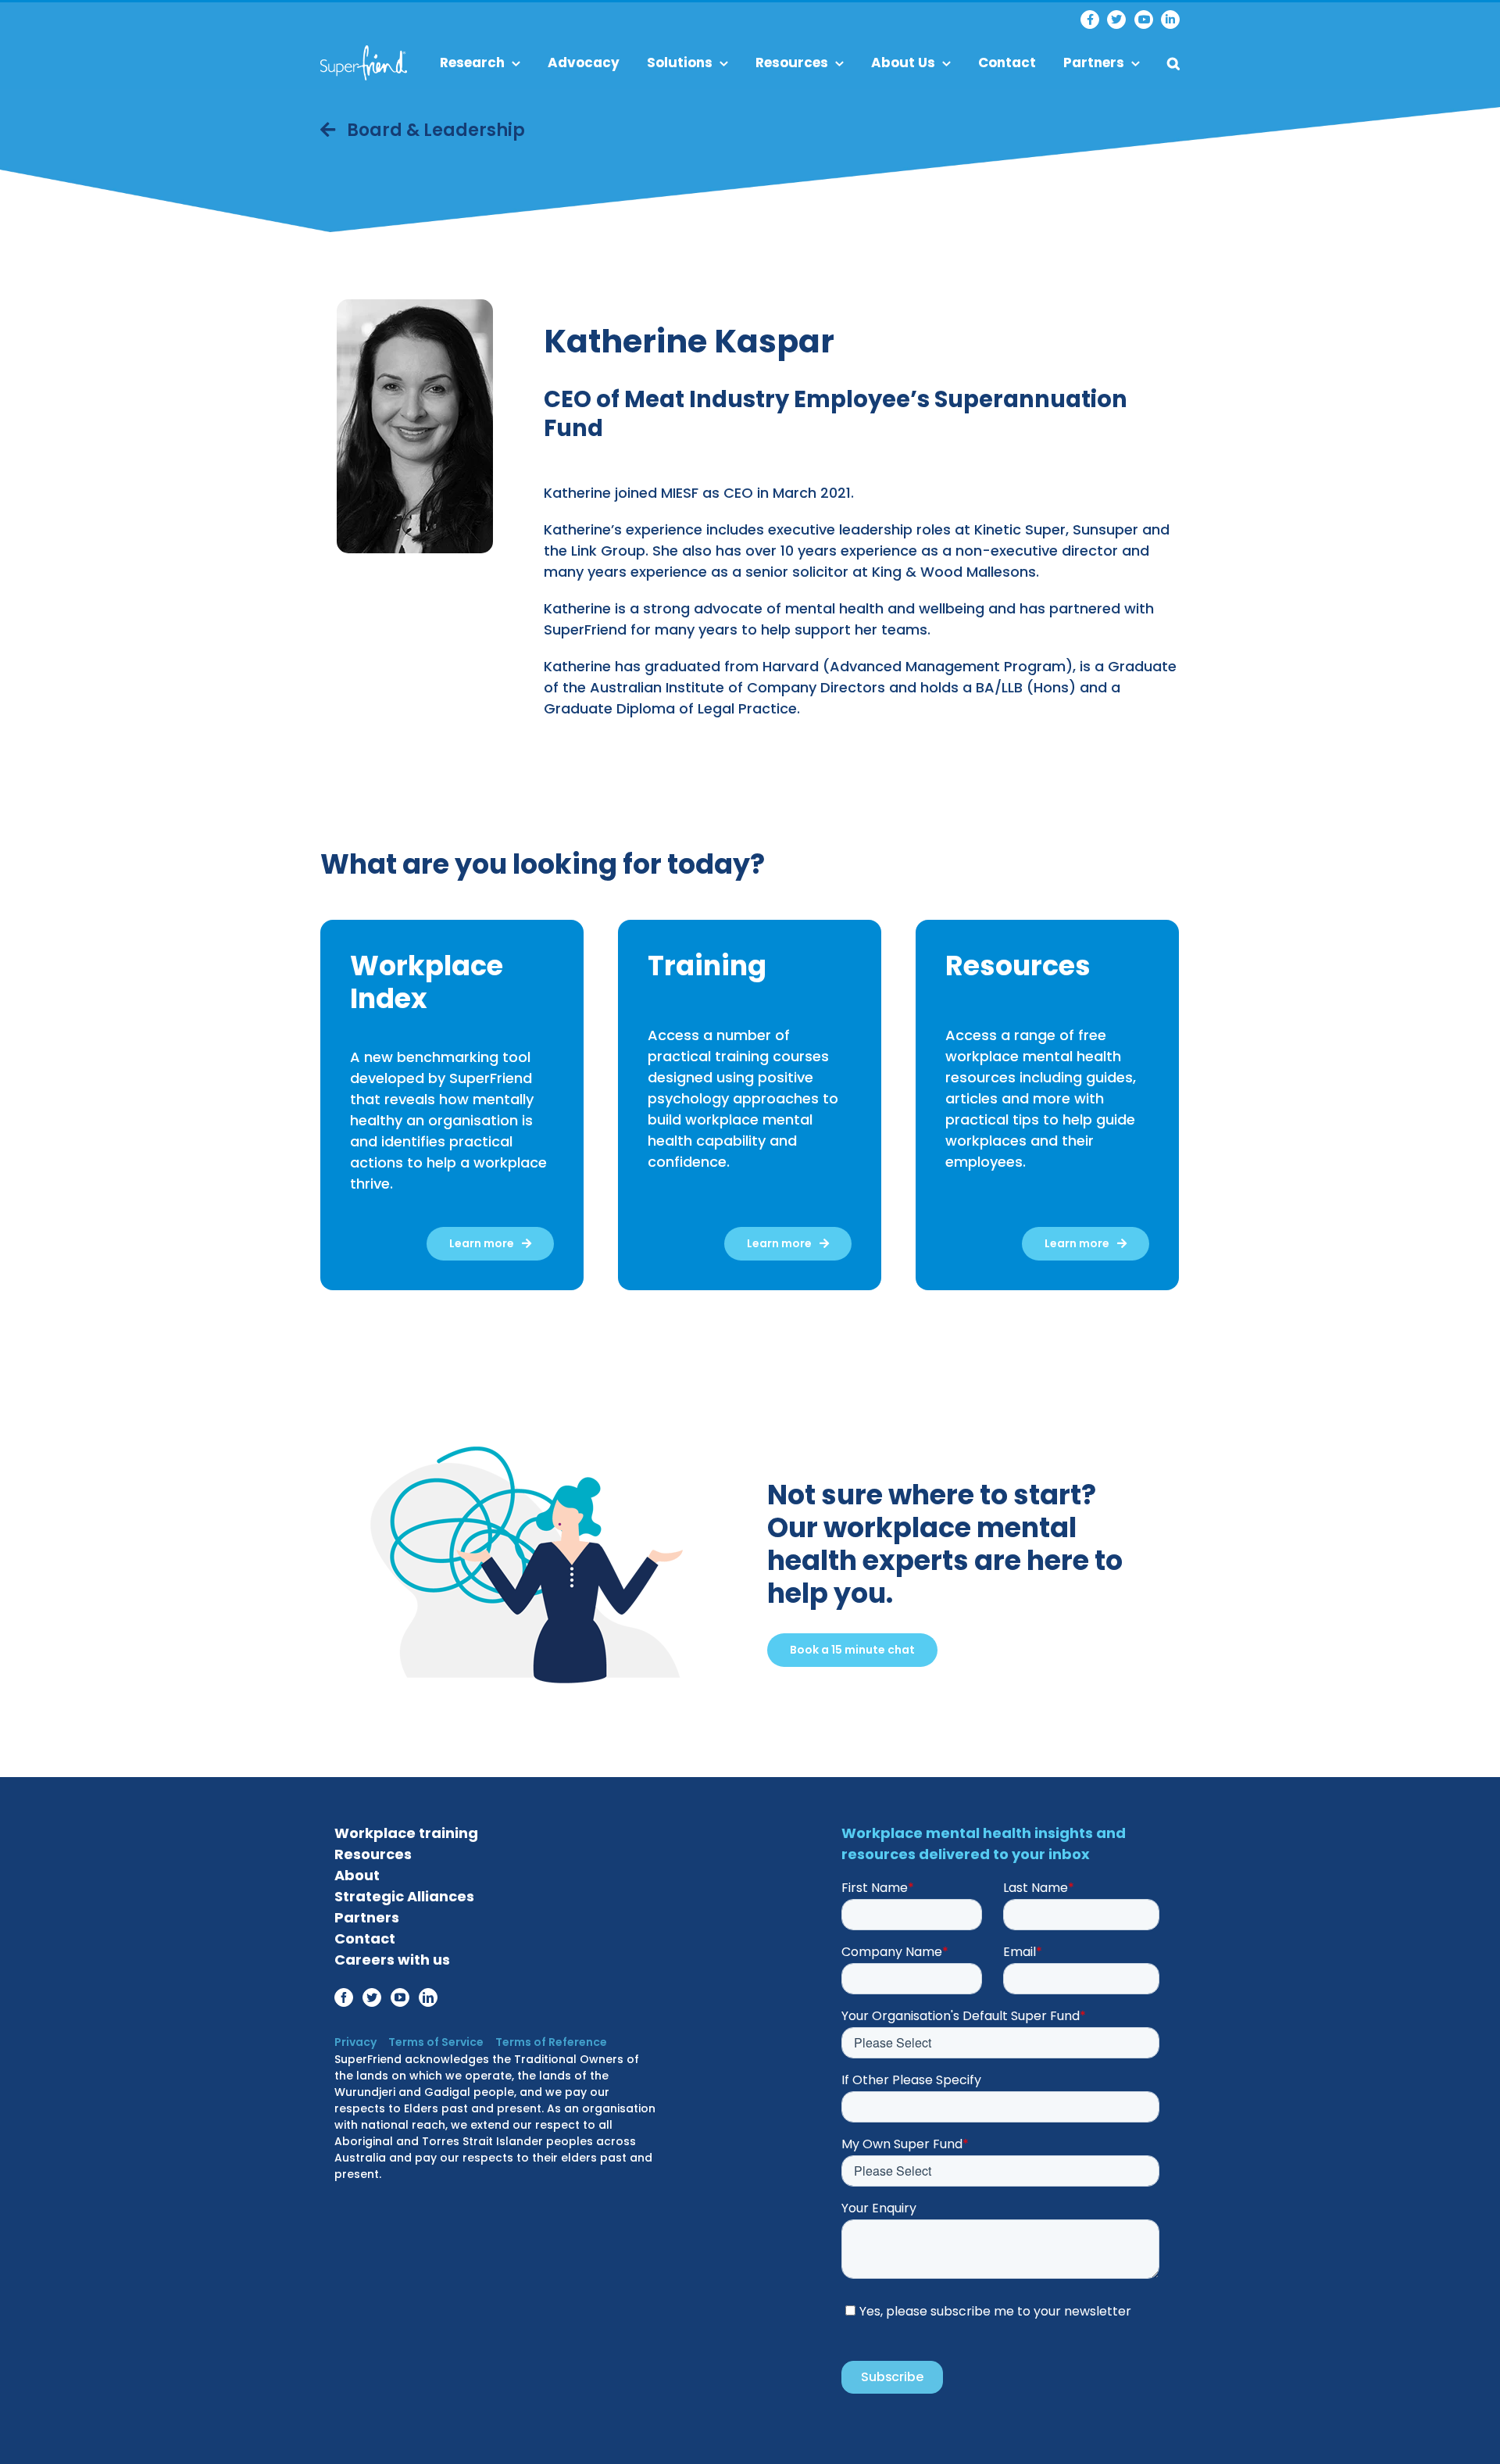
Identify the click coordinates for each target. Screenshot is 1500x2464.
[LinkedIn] (1170, 20)
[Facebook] (1090, 20)
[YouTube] (1144, 20)
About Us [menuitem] (903, 63)
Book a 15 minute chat (852, 1650)
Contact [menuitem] (1007, 63)
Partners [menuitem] (1094, 63)
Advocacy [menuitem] (584, 63)
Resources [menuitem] (792, 63)
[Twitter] (1116, 20)
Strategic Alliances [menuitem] (404, 1896)
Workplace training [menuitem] (406, 1833)
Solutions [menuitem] (680, 63)
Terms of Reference (551, 2042)
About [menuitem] (357, 1875)
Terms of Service (436, 2042)
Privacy (355, 2042)
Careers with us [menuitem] (392, 1960)
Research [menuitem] (472, 63)
